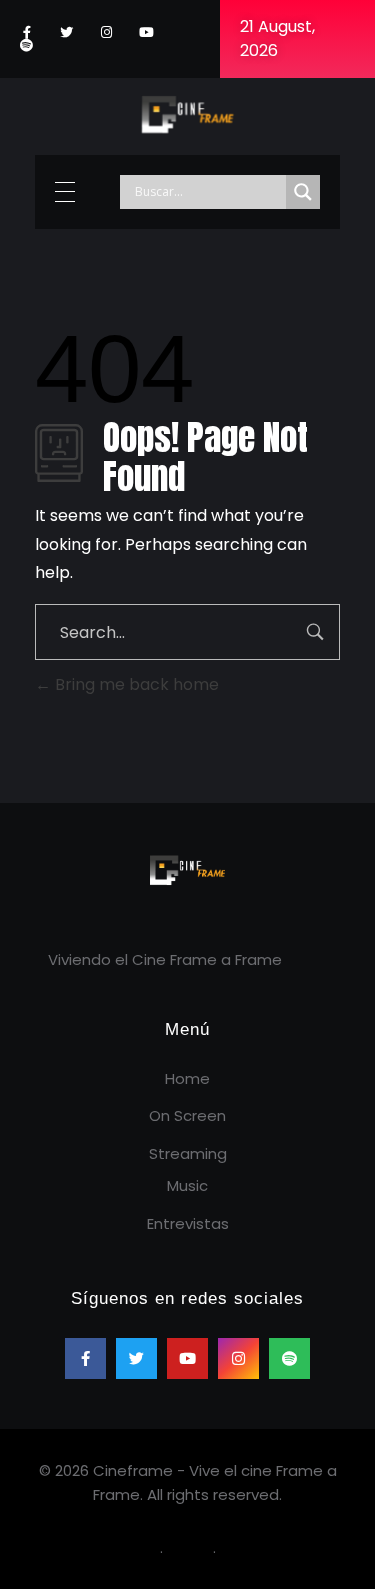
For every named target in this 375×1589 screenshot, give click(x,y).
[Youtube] (146, 32)
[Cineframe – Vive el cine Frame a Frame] (188, 113)
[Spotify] (26, 45)
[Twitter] (66, 32)
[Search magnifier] (303, 192)
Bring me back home (135, 684)
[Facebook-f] (26, 32)
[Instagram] (106, 32)
